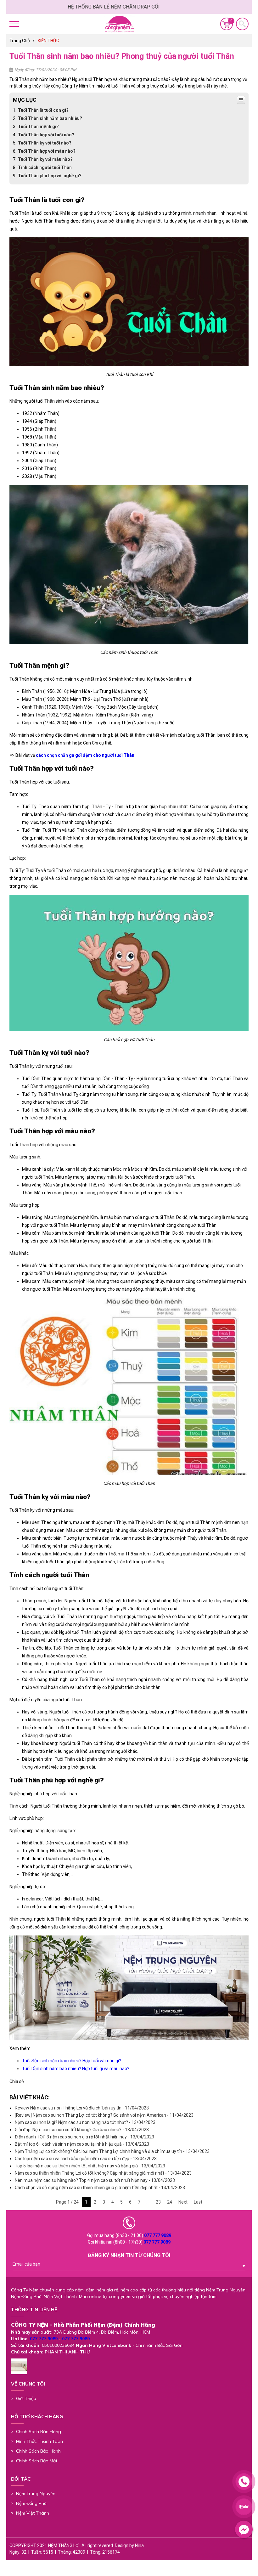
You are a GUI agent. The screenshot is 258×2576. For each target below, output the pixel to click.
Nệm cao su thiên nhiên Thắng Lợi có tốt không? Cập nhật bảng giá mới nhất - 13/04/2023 (103, 2173)
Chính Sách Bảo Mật (37, 2461)
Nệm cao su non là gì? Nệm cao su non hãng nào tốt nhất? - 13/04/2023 (85, 2122)
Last (198, 2202)
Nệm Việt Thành (33, 2513)
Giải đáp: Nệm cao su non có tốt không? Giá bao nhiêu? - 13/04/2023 (82, 2130)
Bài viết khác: (30, 2097)
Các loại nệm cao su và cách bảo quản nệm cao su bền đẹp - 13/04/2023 (86, 2159)
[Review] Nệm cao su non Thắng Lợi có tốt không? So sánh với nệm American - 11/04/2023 (104, 2115)
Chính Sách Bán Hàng (39, 2432)
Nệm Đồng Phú (31, 2503)
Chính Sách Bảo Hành (38, 2451)
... (148, 2202)
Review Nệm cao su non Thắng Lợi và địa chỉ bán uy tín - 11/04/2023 (82, 2108)
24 (170, 2202)
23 (158, 2202)
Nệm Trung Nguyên (36, 2494)
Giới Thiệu (26, 2398)
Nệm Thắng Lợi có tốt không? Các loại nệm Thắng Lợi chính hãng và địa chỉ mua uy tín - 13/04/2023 (112, 2151)
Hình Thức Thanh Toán (39, 2441)
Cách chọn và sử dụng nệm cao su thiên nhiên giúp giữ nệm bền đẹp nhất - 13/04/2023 (100, 2188)
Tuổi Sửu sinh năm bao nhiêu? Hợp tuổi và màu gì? (72, 2061)
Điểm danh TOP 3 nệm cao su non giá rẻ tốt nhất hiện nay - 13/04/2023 (84, 2137)
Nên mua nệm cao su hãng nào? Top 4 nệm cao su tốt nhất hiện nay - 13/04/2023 (95, 2180)
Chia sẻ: (17, 2081)
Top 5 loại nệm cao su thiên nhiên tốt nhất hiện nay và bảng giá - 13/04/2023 (90, 2166)
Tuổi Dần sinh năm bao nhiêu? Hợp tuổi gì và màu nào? (76, 2069)
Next (183, 2202)
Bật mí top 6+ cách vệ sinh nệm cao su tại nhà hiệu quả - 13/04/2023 (82, 2144)
